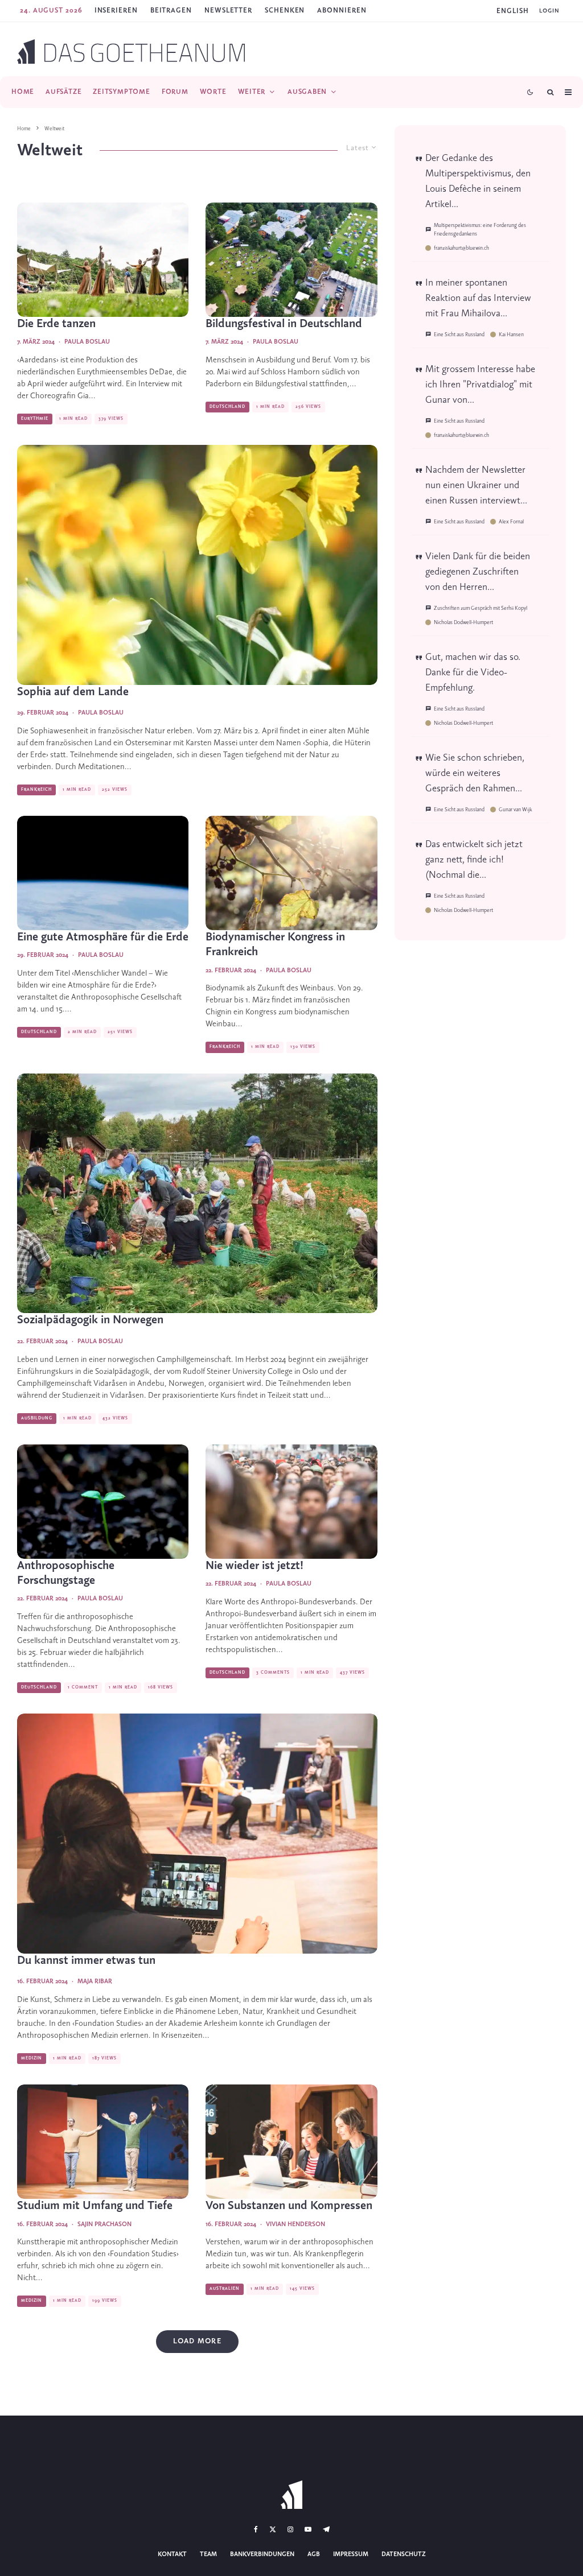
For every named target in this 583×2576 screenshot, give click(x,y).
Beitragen (171, 11)
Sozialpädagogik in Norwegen (90, 1320)
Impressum (351, 2554)
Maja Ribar (95, 1981)
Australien (225, 2289)
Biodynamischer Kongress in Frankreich (275, 945)
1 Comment (83, 1687)
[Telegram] (326, 2529)
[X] (273, 2529)
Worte (213, 92)
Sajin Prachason (104, 2224)
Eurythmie (35, 419)
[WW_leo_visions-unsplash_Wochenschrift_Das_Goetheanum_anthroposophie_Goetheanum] (291, 1502)
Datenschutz (404, 2554)
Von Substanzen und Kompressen (289, 2206)
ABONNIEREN (342, 11)
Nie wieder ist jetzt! (254, 1566)
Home (23, 92)
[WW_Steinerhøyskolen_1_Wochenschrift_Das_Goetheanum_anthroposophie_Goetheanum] (197, 1194)
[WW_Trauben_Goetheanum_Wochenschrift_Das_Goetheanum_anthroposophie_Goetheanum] (291, 873)
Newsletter (228, 11)
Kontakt (172, 2554)
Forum (175, 92)
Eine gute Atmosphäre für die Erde (103, 937)
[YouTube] (308, 2529)
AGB (314, 2554)
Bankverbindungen (262, 2554)
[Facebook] (256, 2529)
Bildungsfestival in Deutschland (284, 324)
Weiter (252, 92)
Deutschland (227, 407)
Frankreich (36, 790)
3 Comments (273, 1673)
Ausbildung (37, 1418)
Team (208, 2554)
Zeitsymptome (121, 92)
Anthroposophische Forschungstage (66, 1573)
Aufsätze (63, 92)
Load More (197, 2341)
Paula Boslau (87, 342)
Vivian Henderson (295, 2224)
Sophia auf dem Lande (73, 692)
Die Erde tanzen (56, 324)
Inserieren (116, 11)
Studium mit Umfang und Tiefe (95, 2206)
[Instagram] (290, 2529)
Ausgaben (307, 92)
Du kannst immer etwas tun (86, 1961)
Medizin (32, 2058)
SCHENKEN (285, 11)
